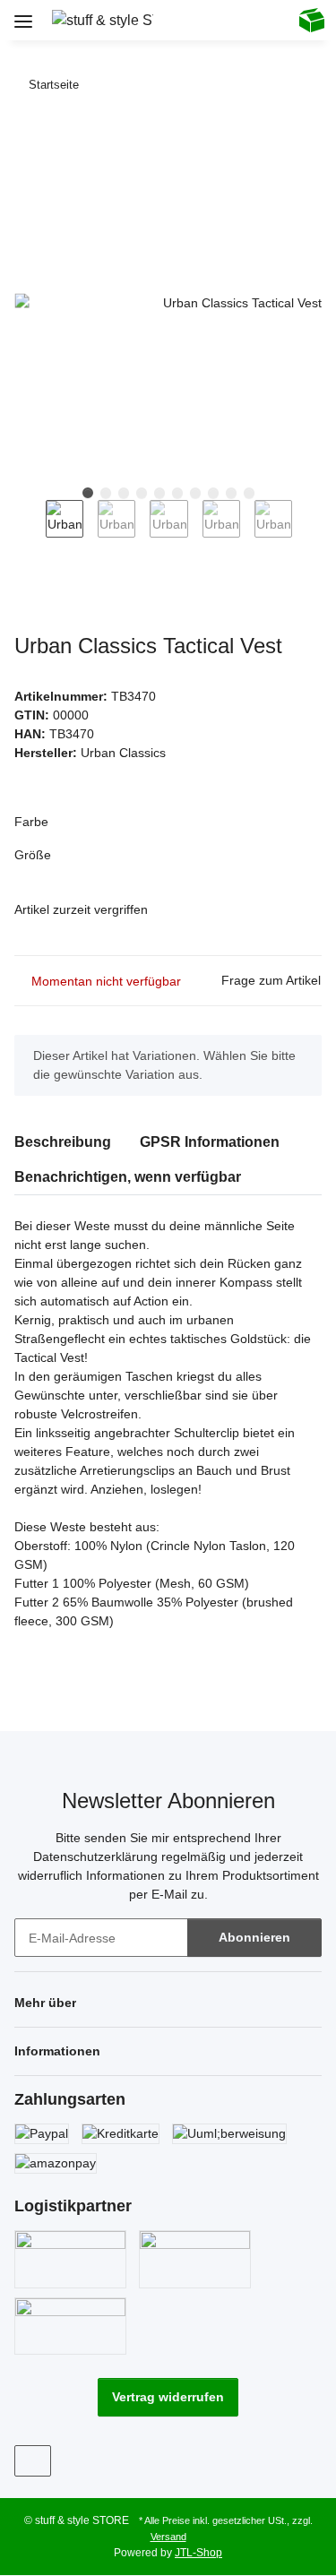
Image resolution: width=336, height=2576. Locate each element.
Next (308, 531)
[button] (192, 20)
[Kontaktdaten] (266, 20)
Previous (30, 531)
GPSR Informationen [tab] (210, 1142)
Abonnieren (254, 1937)
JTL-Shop (198, 2553)
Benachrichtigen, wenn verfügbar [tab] (128, 1177)
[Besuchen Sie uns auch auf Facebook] (33, 2461)
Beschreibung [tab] (63, 1142)
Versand (168, 2537)
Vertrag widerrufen (168, 2397)
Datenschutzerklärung (95, 1857)
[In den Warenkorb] (29, 140)
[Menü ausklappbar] (23, 15)
